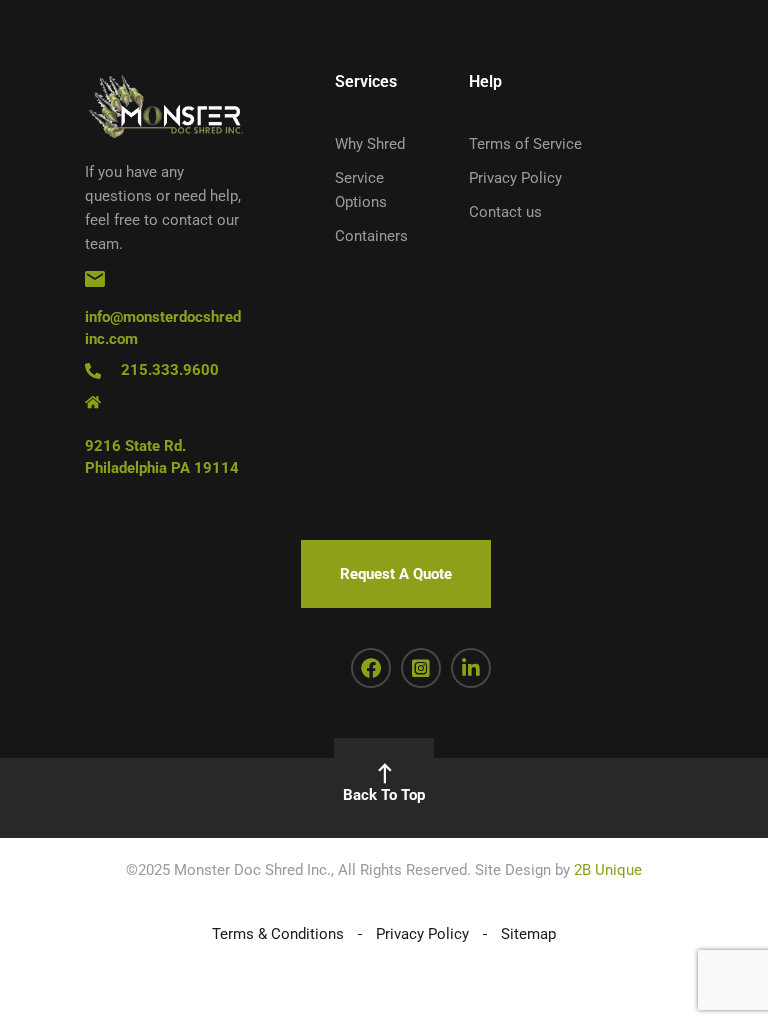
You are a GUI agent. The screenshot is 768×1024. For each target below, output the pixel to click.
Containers (371, 236)
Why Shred (370, 144)
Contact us (505, 212)
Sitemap (528, 934)
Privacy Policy (515, 178)
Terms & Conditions (278, 934)
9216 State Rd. (135, 446)
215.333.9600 (170, 370)
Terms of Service (525, 144)
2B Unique (608, 870)
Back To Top (384, 795)
